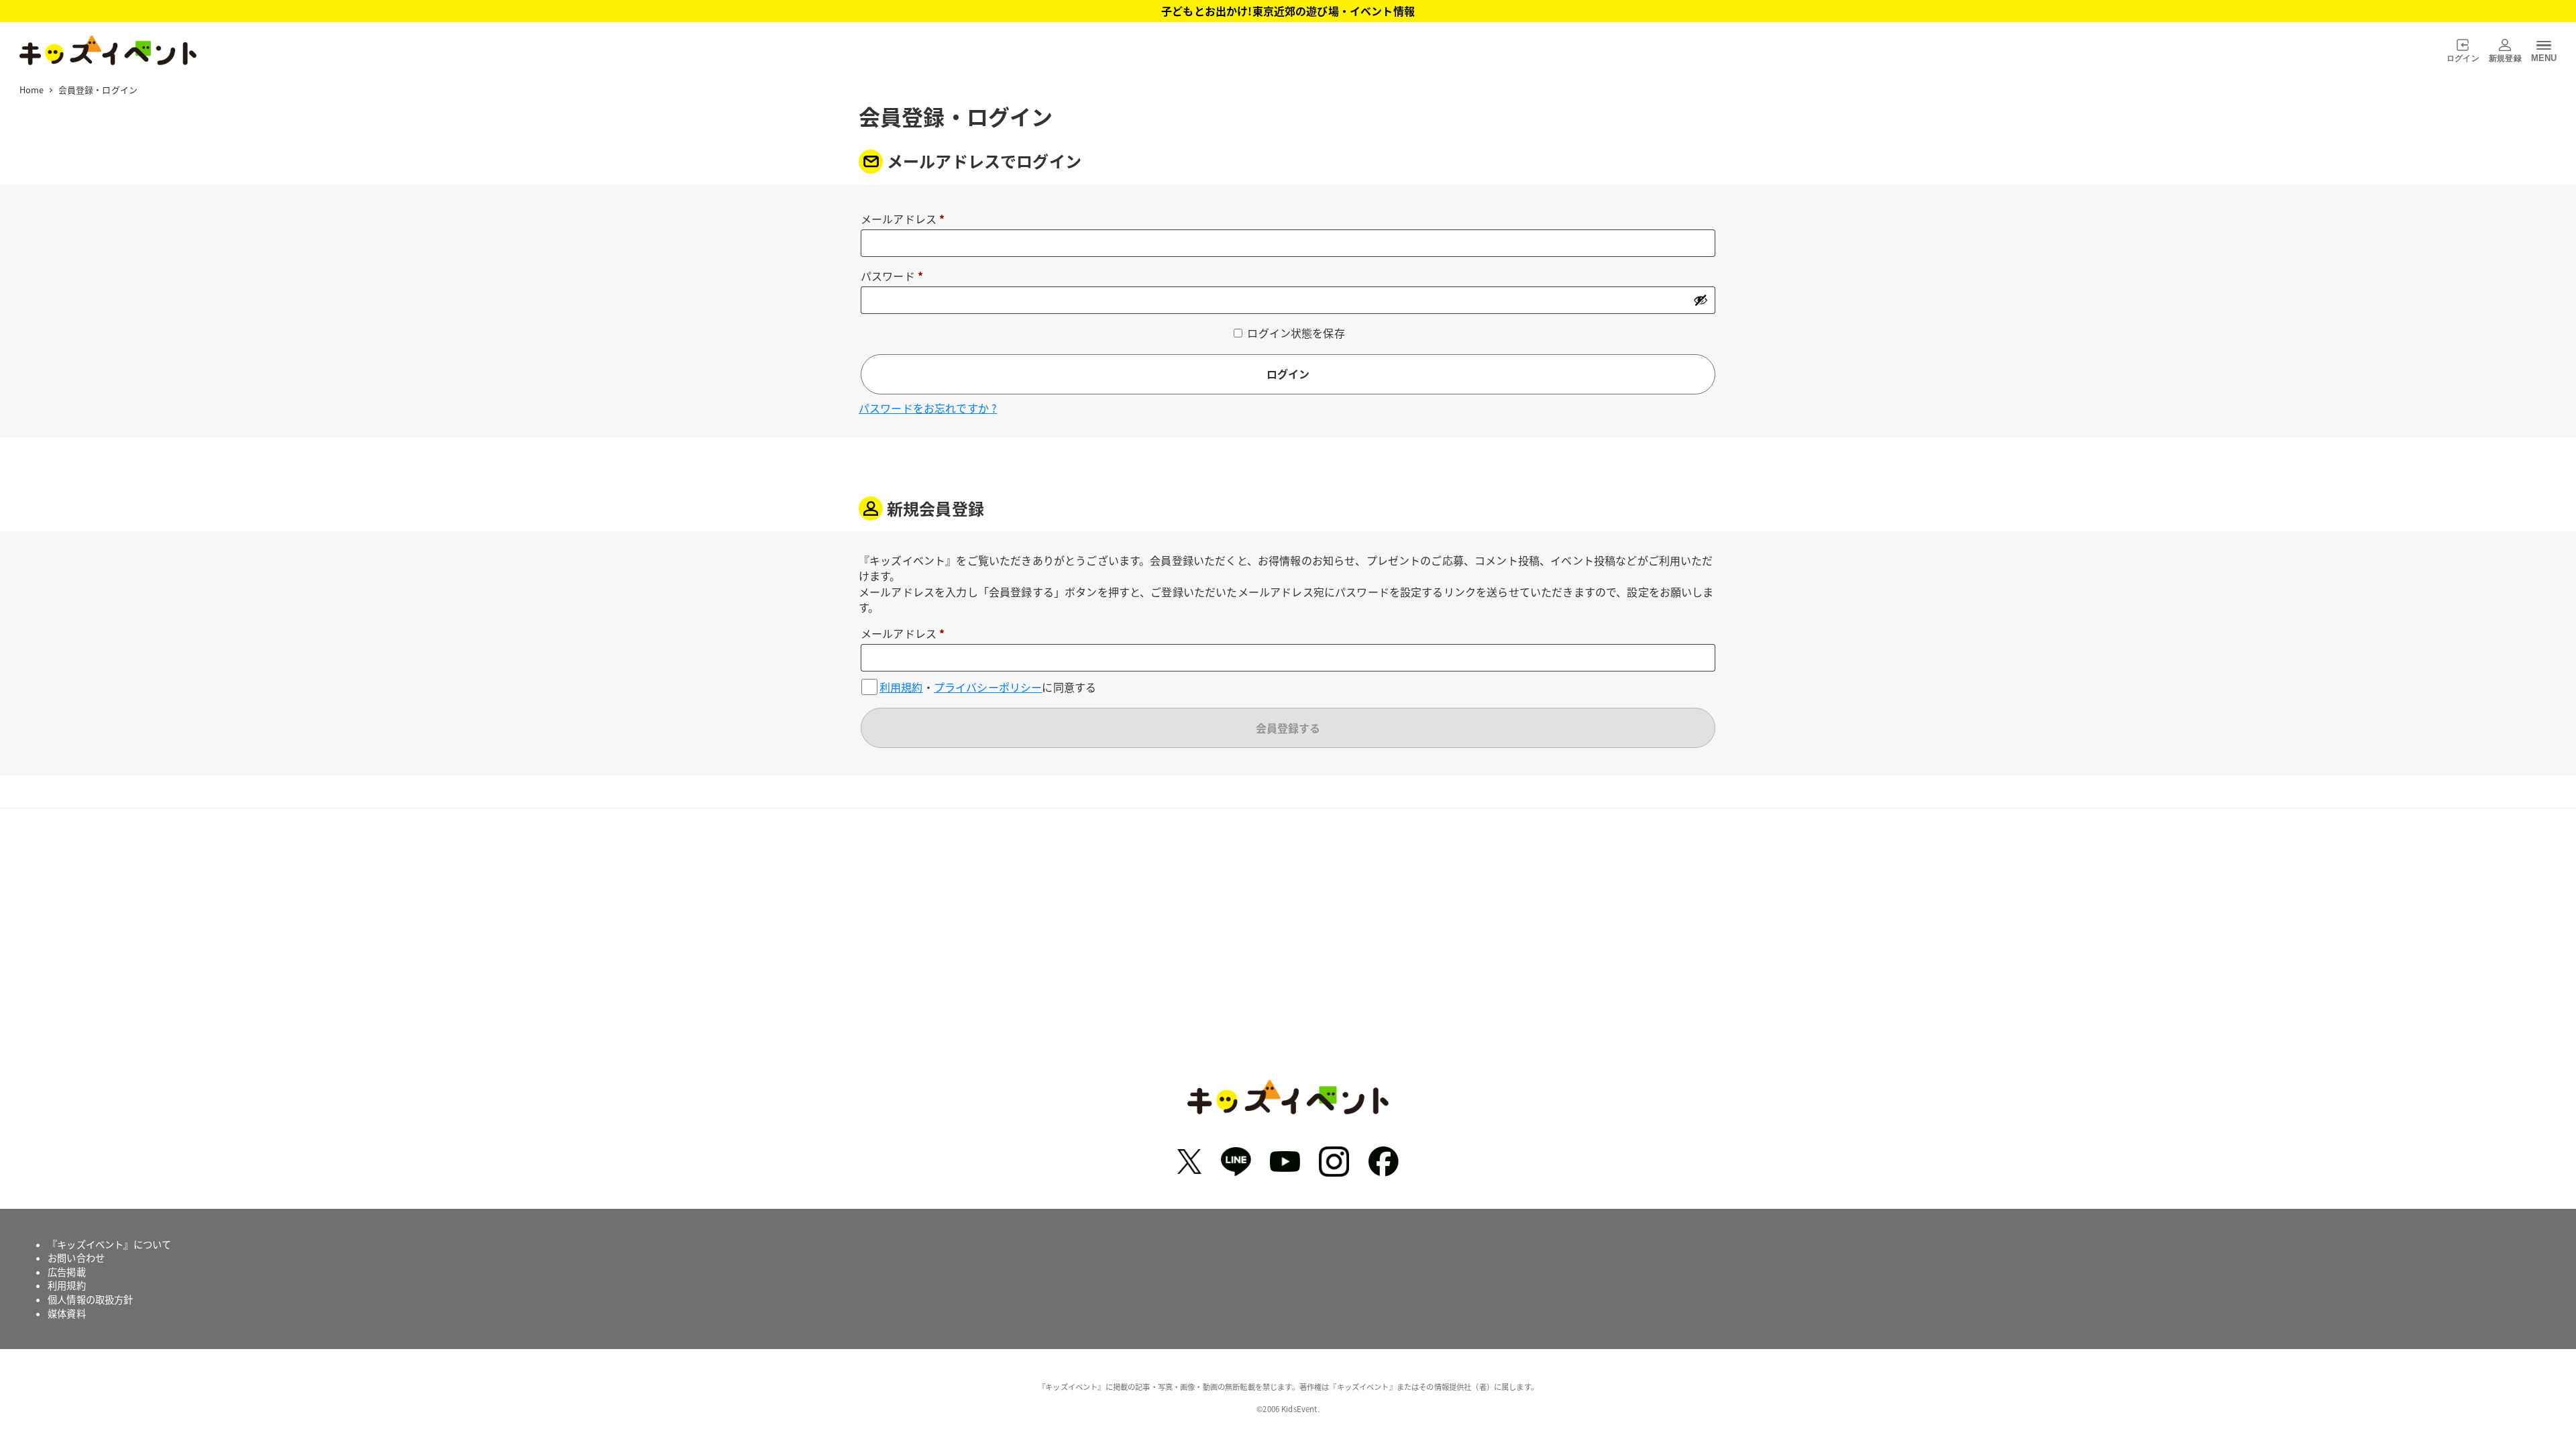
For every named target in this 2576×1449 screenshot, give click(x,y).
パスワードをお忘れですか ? (928, 408)
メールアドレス (908, 220)
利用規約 (901, 687)
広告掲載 (67, 1272)
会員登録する (1288, 728)
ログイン (1288, 374)
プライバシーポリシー (988, 687)
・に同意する (988, 687)
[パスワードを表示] (1701, 300)
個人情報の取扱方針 (90, 1299)
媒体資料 (67, 1313)
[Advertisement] (1288, 954)
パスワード (897, 277)
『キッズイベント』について (109, 1244)
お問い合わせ (76, 1258)
